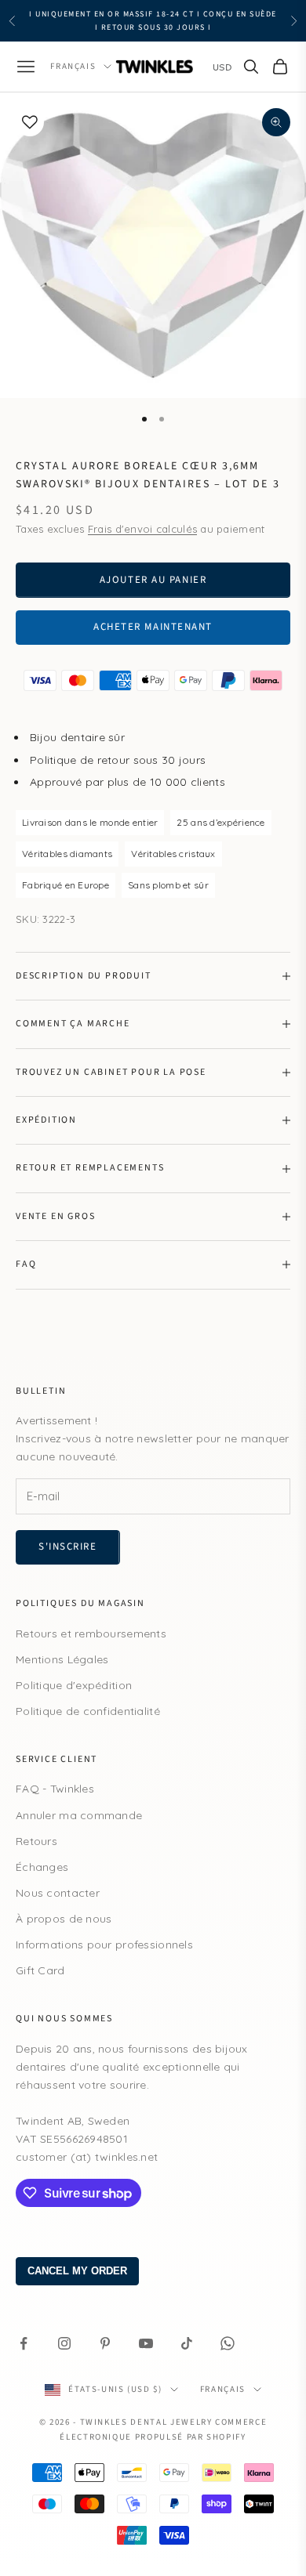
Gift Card (40, 1970)
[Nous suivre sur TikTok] (187, 2343)
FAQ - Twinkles (55, 1789)
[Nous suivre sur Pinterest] (105, 2343)
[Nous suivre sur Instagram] (64, 2343)
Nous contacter (58, 1893)
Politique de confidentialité (88, 1711)
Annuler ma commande (79, 1815)
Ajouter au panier (153, 580)
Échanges (42, 1867)
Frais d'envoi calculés (142, 529)
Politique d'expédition (74, 1685)
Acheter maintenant (153, 627)
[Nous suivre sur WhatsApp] (228, 2343)
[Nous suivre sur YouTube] (146, 2343)
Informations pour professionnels (104, 1945)
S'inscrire (68, 1547)
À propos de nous (64, 1919)
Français (73, 66)
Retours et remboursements (91, 1634)
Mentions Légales (62, 1659)
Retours (36, 1841)
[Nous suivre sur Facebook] (24, 2343)
